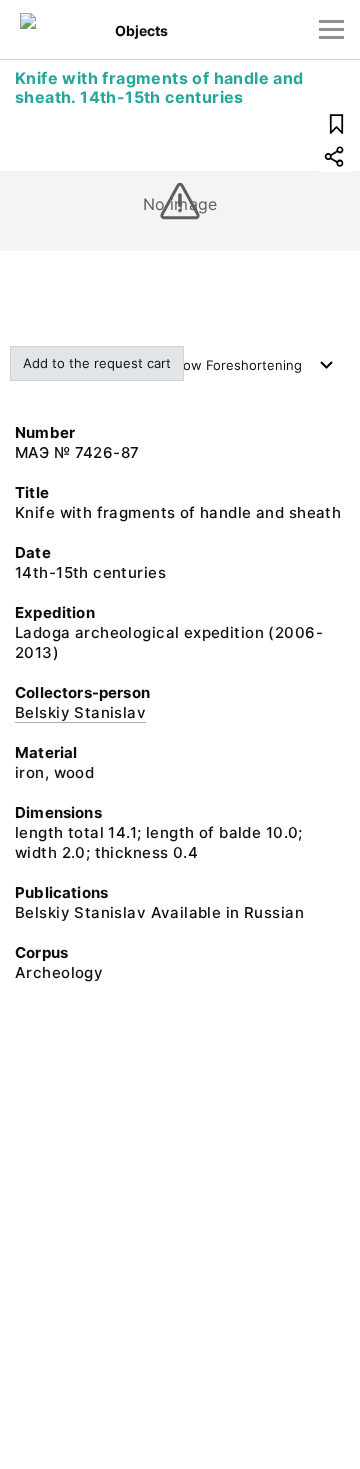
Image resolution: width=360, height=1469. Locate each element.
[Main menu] (331, 29)
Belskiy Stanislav (80, 712)
